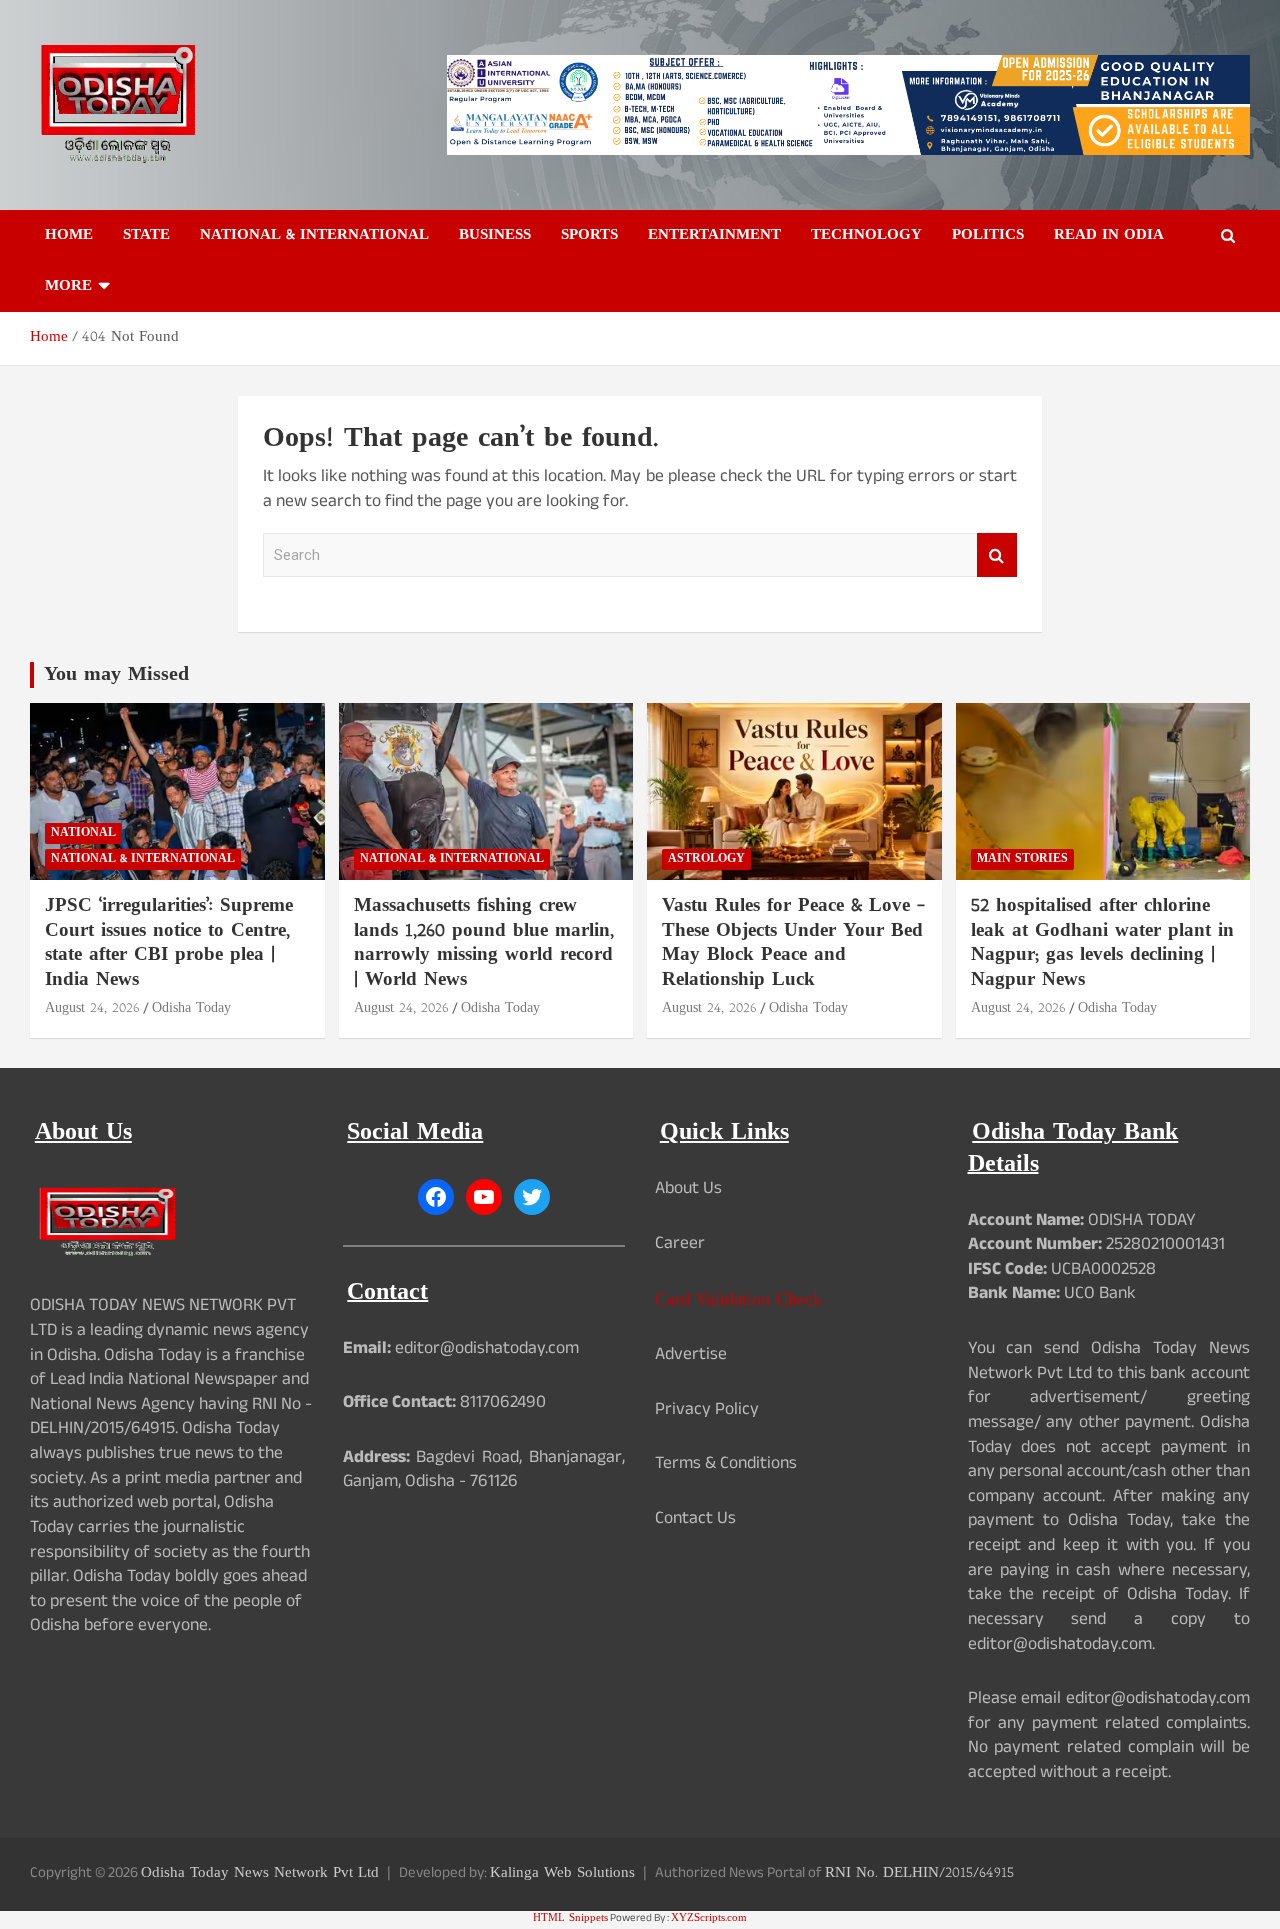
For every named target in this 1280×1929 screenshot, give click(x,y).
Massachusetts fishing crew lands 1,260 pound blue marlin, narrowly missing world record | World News (484, 943)
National (83, 833)
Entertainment (714, 235)
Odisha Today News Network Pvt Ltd (260, 1873)
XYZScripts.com (709, 1918)
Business (495, 235)
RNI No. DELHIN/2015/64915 (919, 1873)
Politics (988, 235)
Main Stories (1022, 859)
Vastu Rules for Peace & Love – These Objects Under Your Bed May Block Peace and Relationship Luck (793, 943)
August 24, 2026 (92, 1008)
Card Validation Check (738, 1300)
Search (997, 555)
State (146, 235)
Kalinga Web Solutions (562, 1873)
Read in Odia (1109, 235)
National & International (314, 235)
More (68, 286)
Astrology (706, 859)
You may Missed (116, 675)
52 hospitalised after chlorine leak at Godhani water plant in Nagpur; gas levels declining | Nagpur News (1102, 943)
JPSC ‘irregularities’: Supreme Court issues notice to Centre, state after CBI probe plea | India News (169, 943)
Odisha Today (191, 1008)
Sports (589, 235)
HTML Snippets (570, 1918)
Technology (866, 235)
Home (69, 235)
